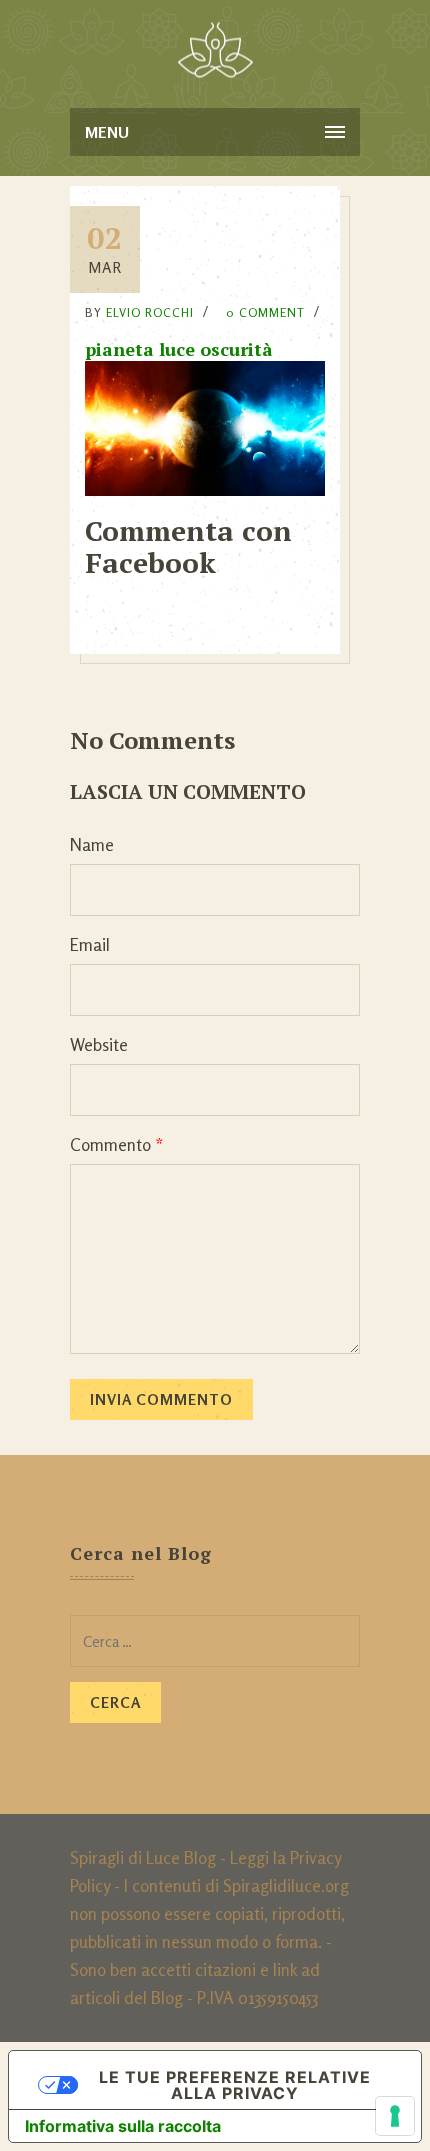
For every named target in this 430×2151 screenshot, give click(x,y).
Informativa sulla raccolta (123, 2126)
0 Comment (265, 312)
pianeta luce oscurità (179, 349)
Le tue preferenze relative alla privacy (235, 2085)
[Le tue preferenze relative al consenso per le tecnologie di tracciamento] (395, 2116)
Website (99, 1044)
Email (90, 944)
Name (92, 844)
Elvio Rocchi (150, 312)
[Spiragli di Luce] (215, 50)
